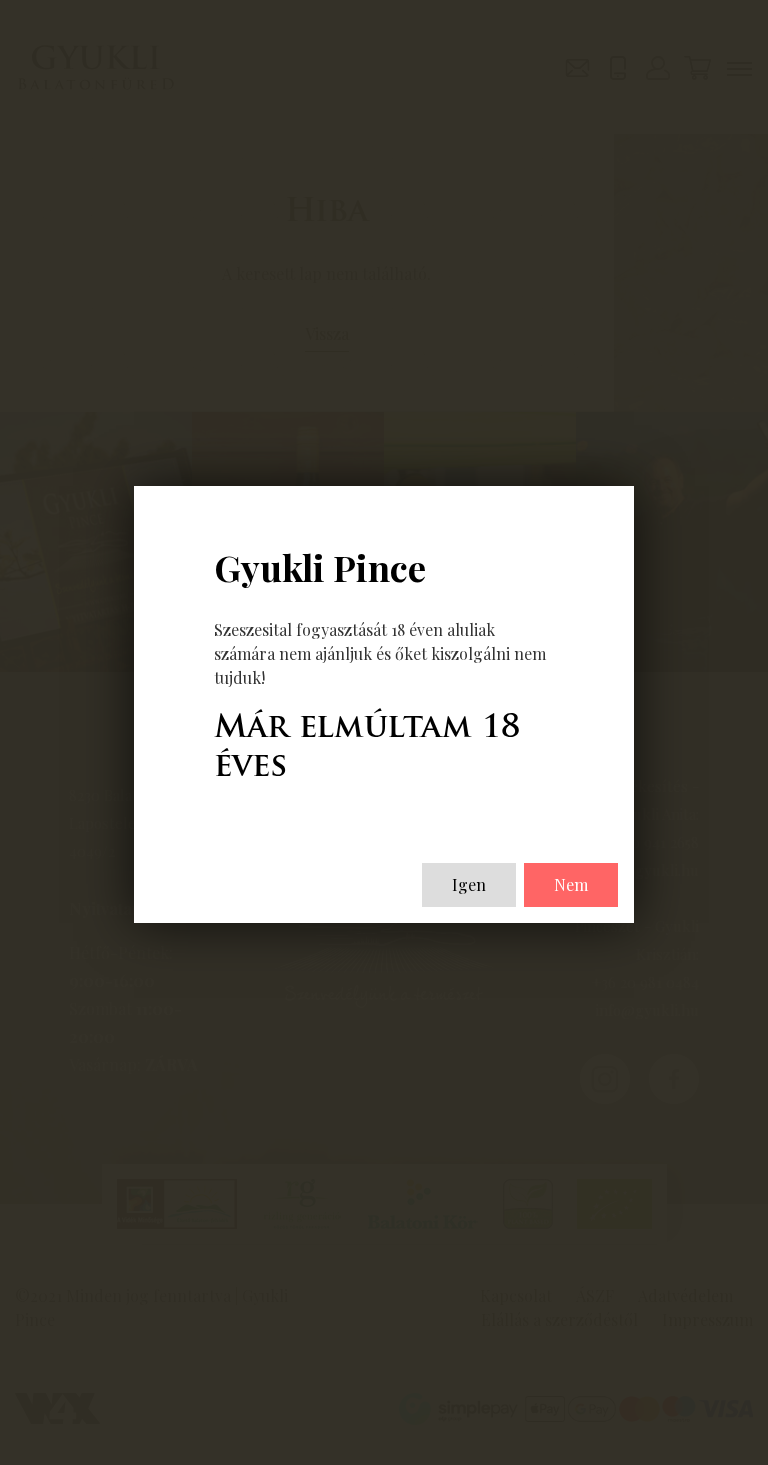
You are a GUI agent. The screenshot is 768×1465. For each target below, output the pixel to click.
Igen (469, 884)
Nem (571, 884)
